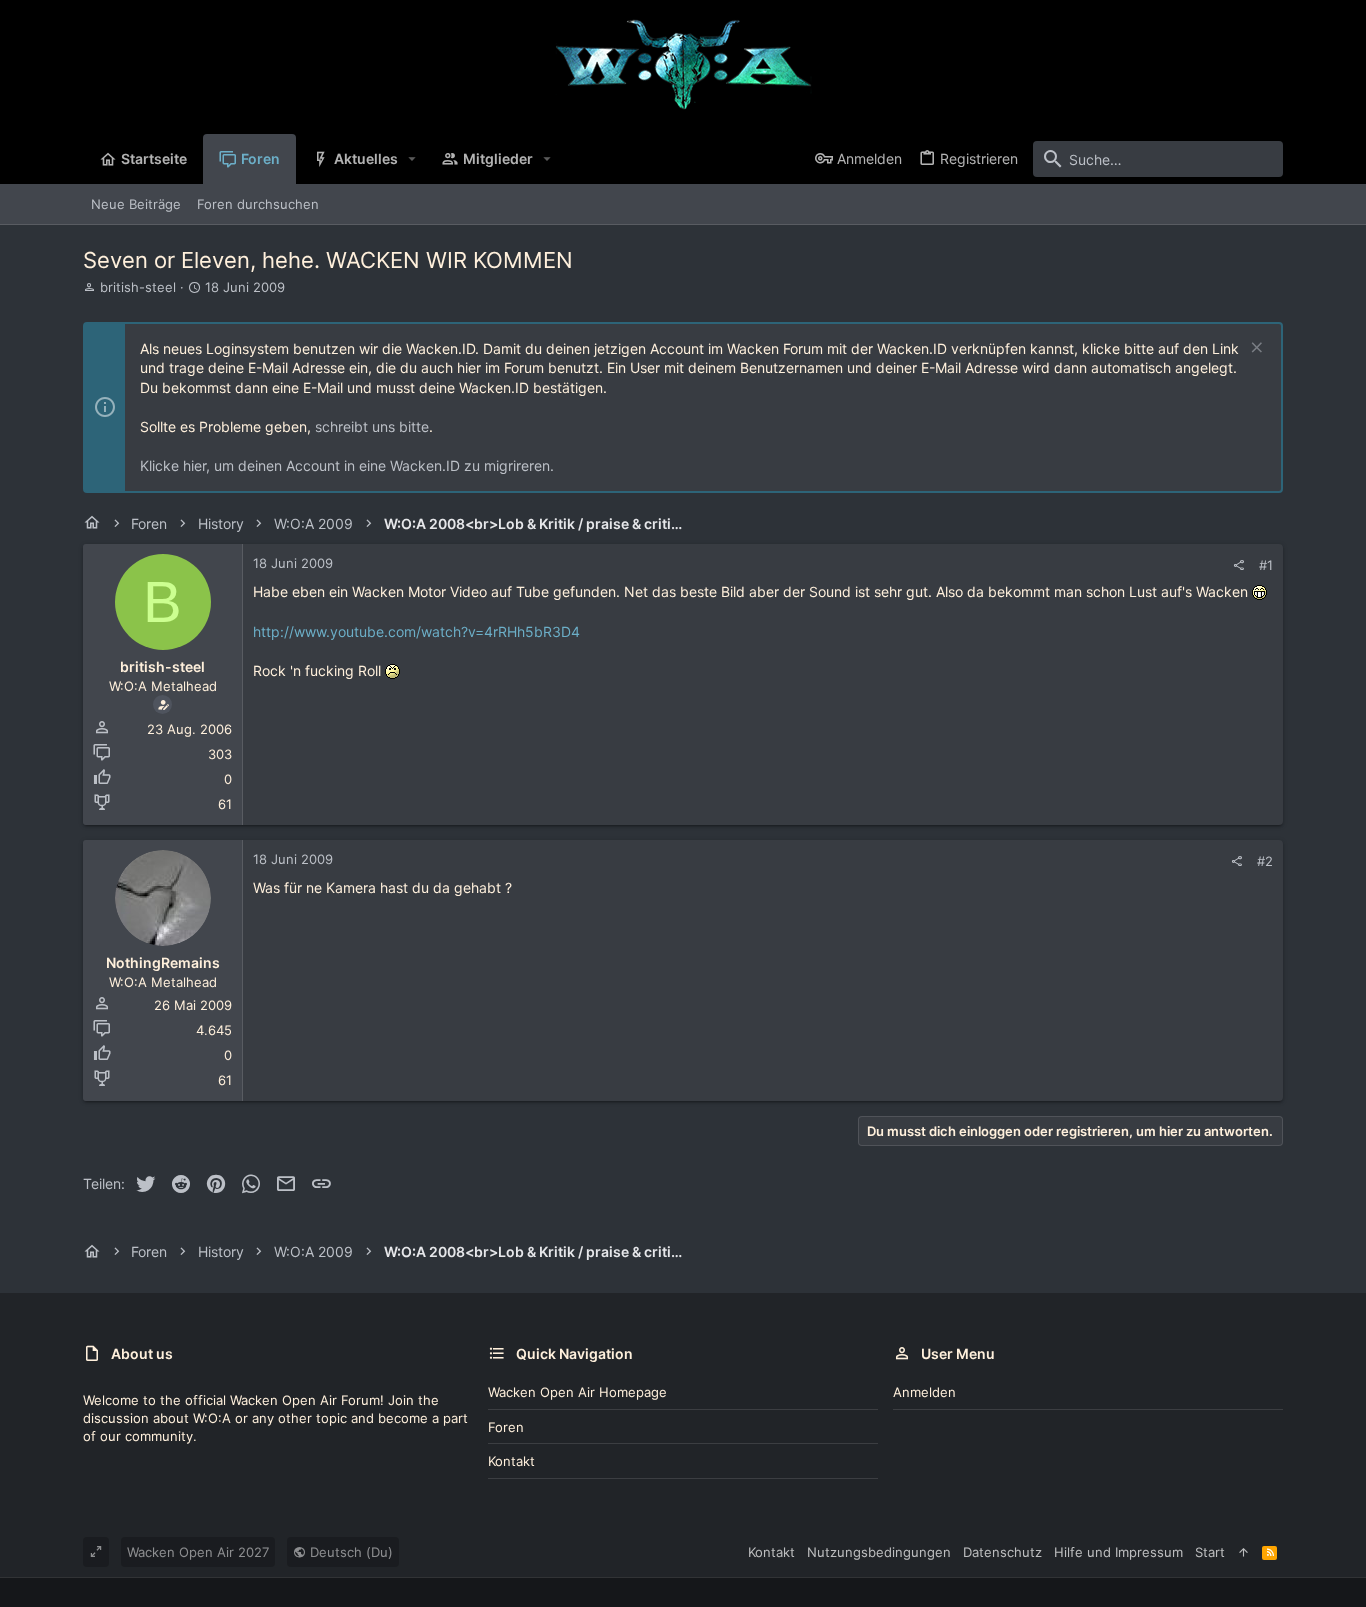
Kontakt (511, 1461)
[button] (412, 159)
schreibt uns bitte (372, 426)
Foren (506, 1427)
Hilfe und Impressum (1118, 1552)
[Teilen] (1238, 565)
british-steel (138, 287)
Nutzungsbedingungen (879, 1552)
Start (1210, 1552)
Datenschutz (1002, 1552)
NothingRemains (163, 962)
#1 (1266, 565)
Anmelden (924, 1392)
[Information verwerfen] (1254, 349)
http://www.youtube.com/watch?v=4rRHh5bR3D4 (416, 631)
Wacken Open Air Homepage (577, 1392)
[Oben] (1243, 1552)
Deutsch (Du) (349, 1552)
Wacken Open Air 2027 (198, 1552)
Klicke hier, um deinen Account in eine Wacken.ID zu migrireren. (347, 465)
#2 (1265, 861)
